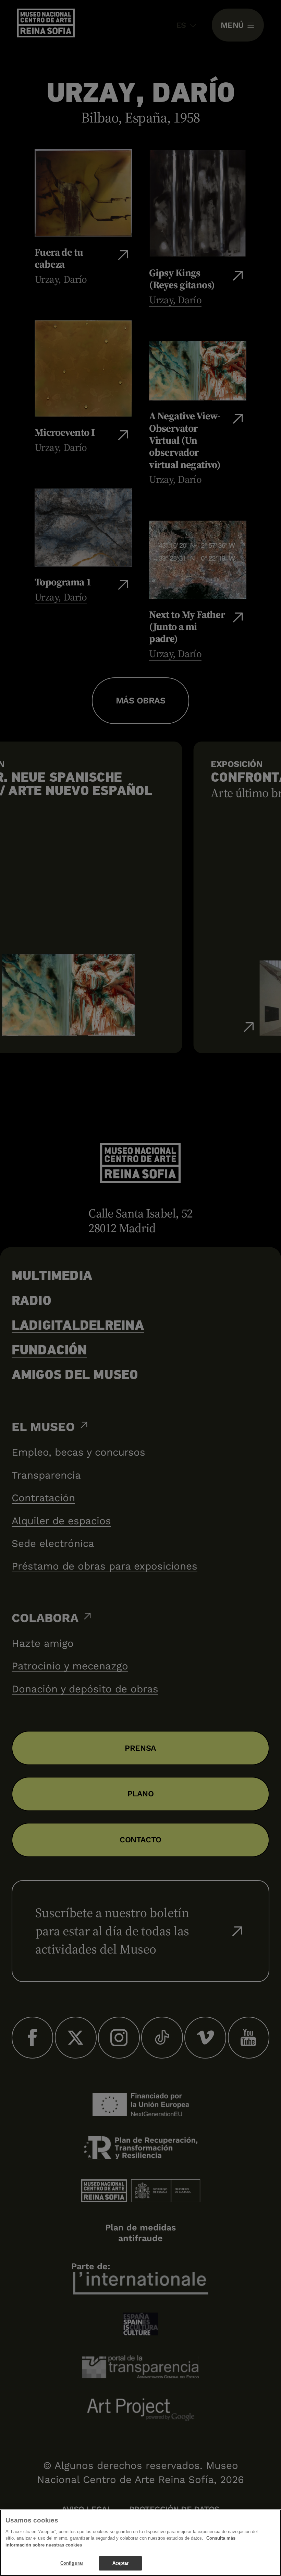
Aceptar (121, 2563)
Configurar (72, 2563)
